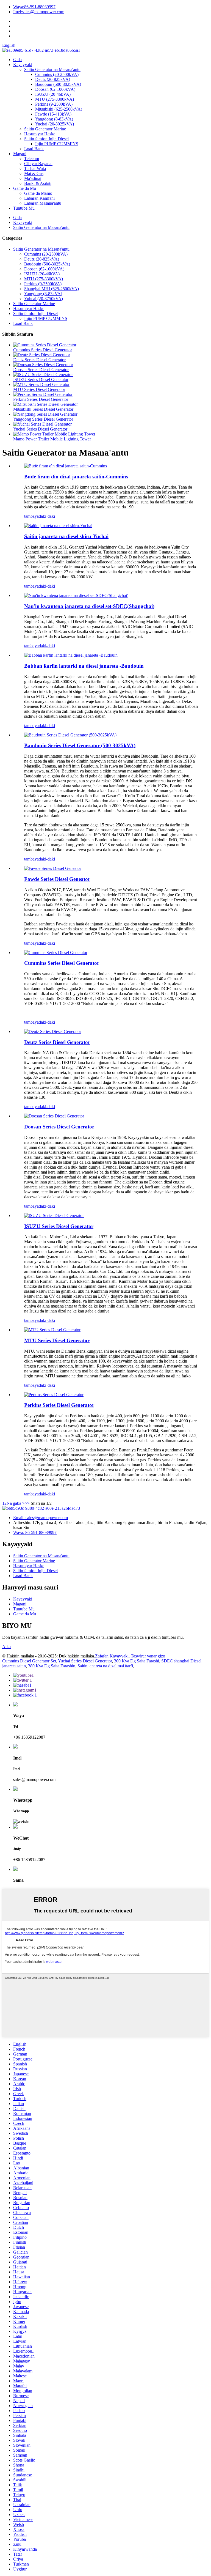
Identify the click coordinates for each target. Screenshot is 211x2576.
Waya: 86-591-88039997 (35, 1532)
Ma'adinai (33, 178)
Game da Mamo (38, 193)
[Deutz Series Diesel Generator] (53, 1031)
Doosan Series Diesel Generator (41, 370)
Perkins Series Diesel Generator (41, 399)
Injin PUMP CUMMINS (57, 144)
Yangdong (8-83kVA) (54, 119)
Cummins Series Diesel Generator (43, 350)
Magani (20, 154)
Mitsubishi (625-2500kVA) (59, 109)
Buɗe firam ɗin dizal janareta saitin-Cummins (76, 477)
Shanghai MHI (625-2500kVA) (52, 289)
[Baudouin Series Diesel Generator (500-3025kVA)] (70, 735)
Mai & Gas (34, 173)
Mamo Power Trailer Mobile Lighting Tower (52, 439)
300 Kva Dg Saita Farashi (137, 1661)
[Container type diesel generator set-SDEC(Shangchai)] (76, 595)
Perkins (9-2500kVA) (54, 104)
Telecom (32, 159)
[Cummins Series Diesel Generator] (56, 953)
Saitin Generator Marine (45, 129)
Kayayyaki (23, 65)
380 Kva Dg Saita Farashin (52, 1666)
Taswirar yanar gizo (148, 1656)
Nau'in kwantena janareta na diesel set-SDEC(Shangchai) (89, 606)
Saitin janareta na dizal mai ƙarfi (105, 1666)
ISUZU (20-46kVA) (53, 94)
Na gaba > (16, 1503)
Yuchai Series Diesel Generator (40, 429)
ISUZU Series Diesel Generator (41, 379)
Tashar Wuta (35, 168)
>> (27, 1503)
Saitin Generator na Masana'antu (52, 69)
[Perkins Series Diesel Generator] (54, 1395)
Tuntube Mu (24, 208)
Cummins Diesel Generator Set (29, 1661)
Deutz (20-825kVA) (53, 79)
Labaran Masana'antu (43, 203)
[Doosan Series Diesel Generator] (54, 1116)
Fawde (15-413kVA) (53, 114)
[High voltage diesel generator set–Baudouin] (71, 655)
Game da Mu (25, 188)
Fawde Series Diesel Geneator (57, 879)
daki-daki (47, 516)
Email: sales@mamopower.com (41, 1518)
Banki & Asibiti (38, 183)
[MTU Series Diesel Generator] (52, 1330)
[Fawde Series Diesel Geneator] (53, 868)
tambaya (31, 516)
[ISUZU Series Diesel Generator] (54, 1216)
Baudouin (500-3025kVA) (58, 84)
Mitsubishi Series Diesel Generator (43, 409)
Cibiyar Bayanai (38, 164)
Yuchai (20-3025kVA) (55, 124)
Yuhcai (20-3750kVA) (44, 299)
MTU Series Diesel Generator (39, 389)
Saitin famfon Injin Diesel (46, 139)
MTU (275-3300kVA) (55, 99)
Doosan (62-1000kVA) (55, 89)
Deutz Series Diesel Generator (39, 360)
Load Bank (34, 149)
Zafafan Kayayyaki (112, 1656)
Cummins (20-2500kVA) (57, 74)
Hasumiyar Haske (40, 134)
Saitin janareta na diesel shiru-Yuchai (66, 536)
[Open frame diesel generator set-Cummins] (66, 466)
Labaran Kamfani (39, 198)
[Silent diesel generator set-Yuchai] (58, 526)
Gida (17, 60)
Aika (6, 1647)
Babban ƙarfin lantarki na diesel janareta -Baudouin (84, 666)
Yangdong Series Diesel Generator (43, 419)
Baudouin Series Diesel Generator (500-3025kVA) (80, 745)
